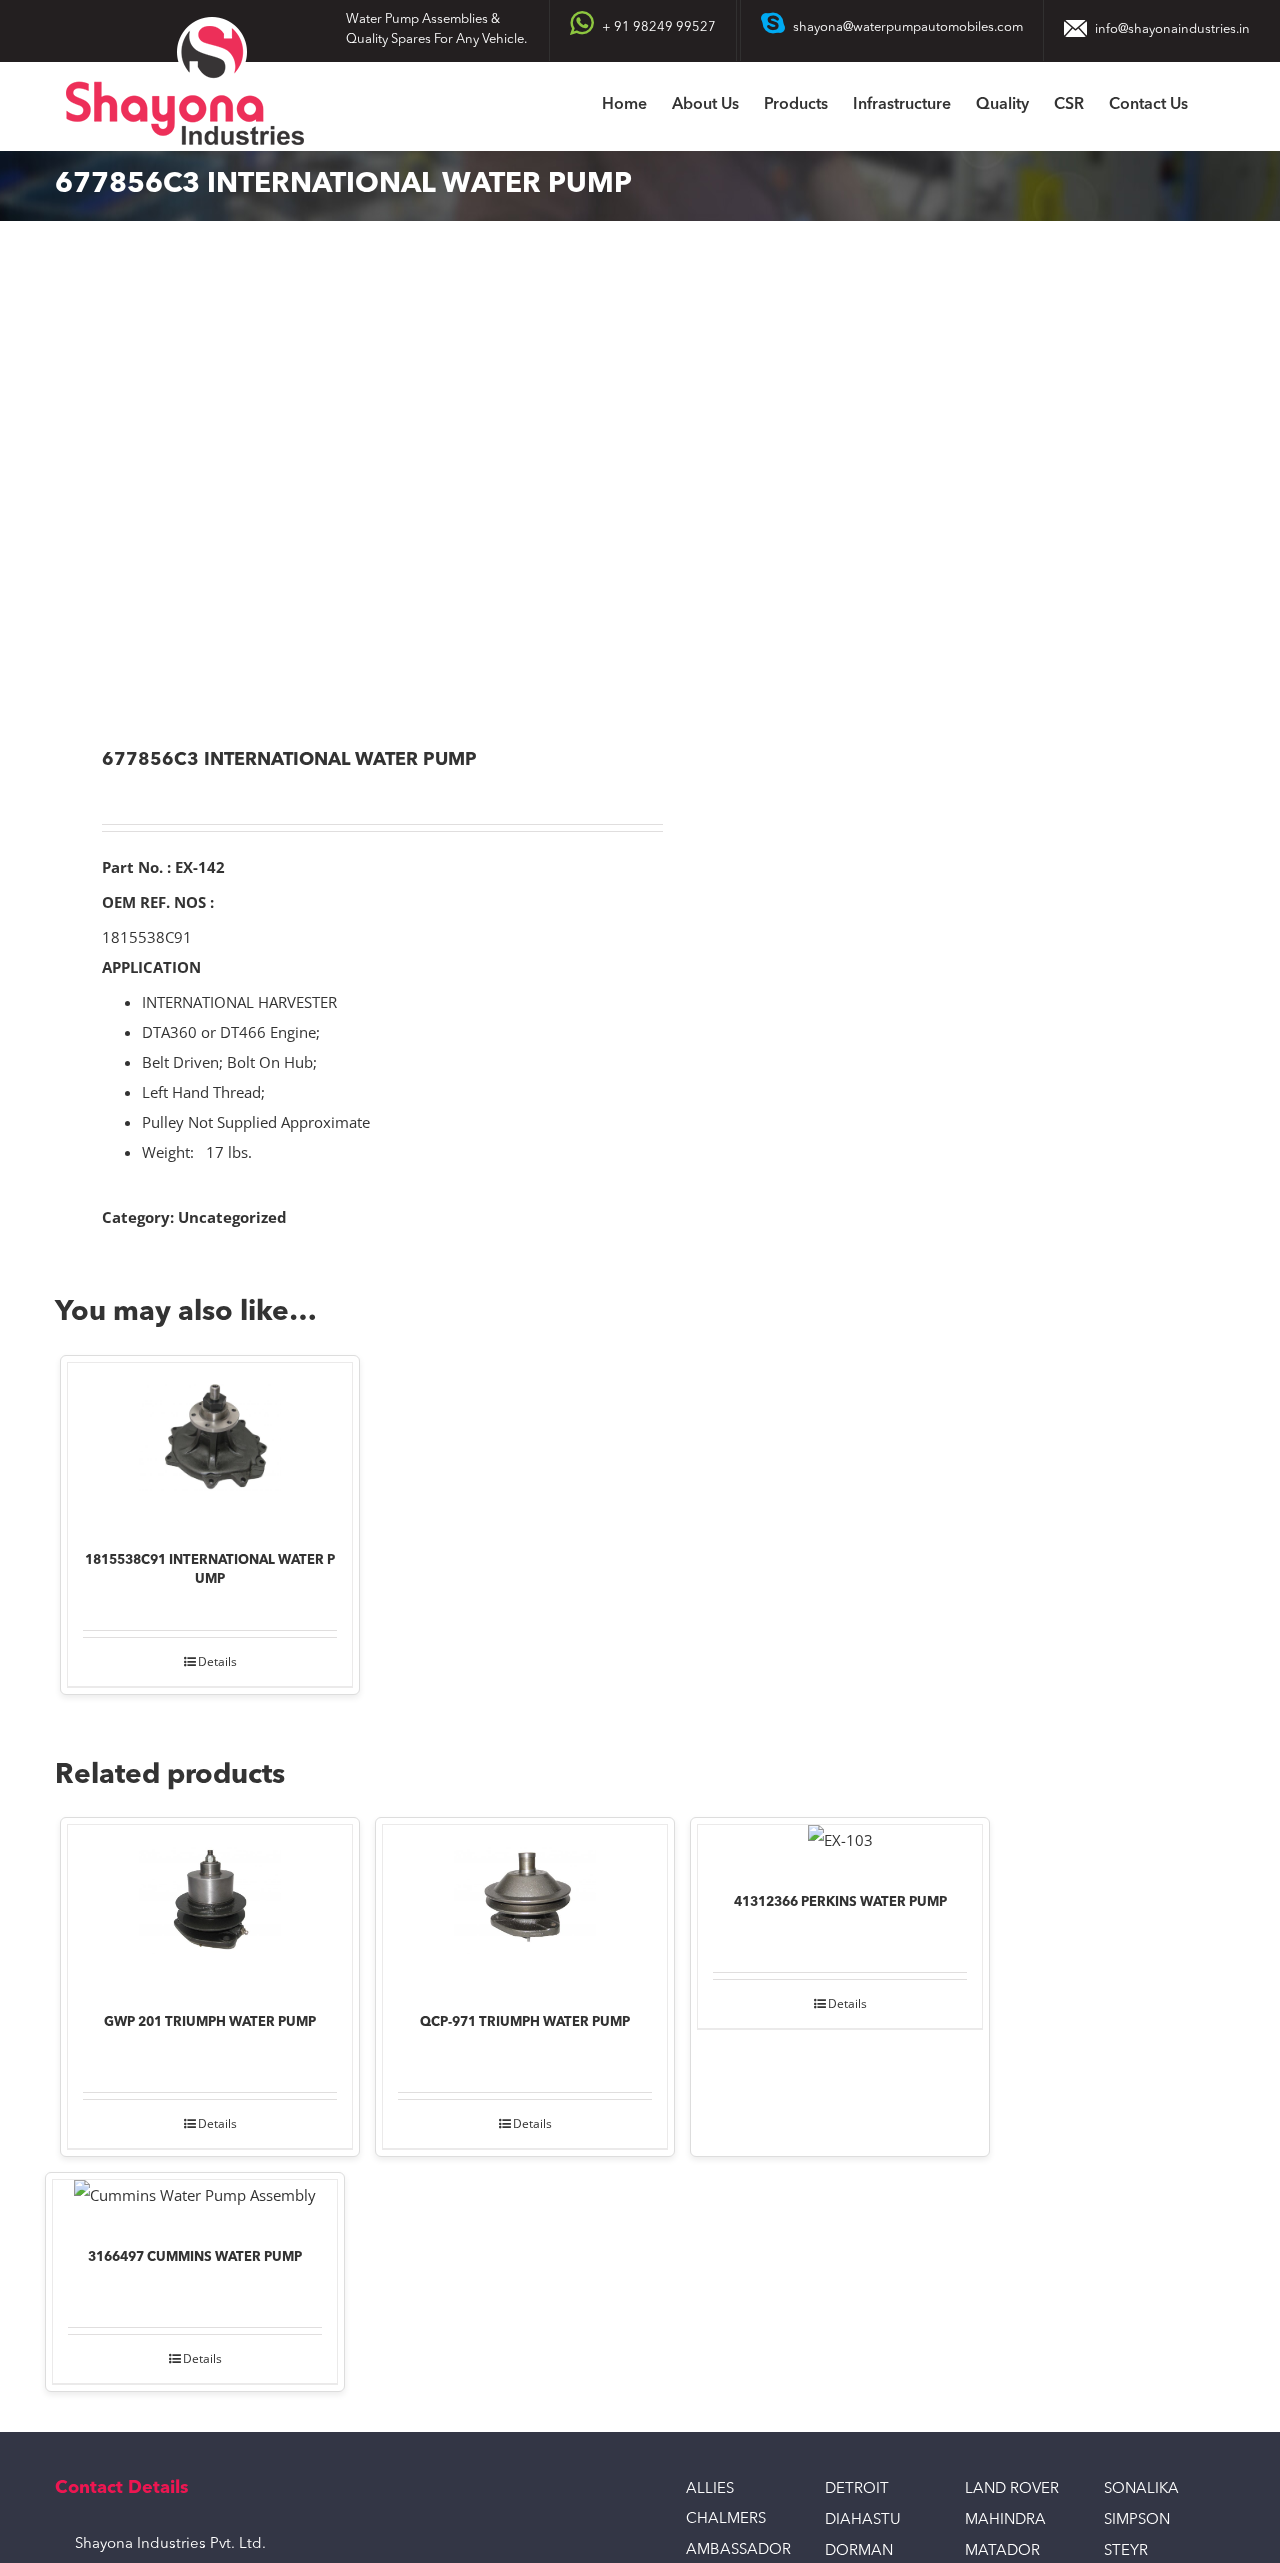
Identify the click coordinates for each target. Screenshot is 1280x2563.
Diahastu (863, 2520)
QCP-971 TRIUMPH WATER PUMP (525, 2022)
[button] (1219, 106)
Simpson (1137, 2520)
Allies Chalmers (726, 2504)
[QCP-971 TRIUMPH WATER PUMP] (525, 1905)
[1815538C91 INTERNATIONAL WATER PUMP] (210, 1443)
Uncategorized (232, 1217)
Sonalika (1141, 2489)
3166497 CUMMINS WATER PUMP (195, 2257)
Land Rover (1012, 2489)
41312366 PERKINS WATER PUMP (840, 1902)
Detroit (857, 2489)
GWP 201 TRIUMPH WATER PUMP (210, 2022)
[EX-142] (336, 486)
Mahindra (1005, 2520)
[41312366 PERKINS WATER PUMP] (840, 1845)
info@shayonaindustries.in (1172, 29)
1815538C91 (147, 937)
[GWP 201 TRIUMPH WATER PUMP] (210, 1905)
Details (217, 1661)
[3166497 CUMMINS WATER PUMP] (195, 2200)
